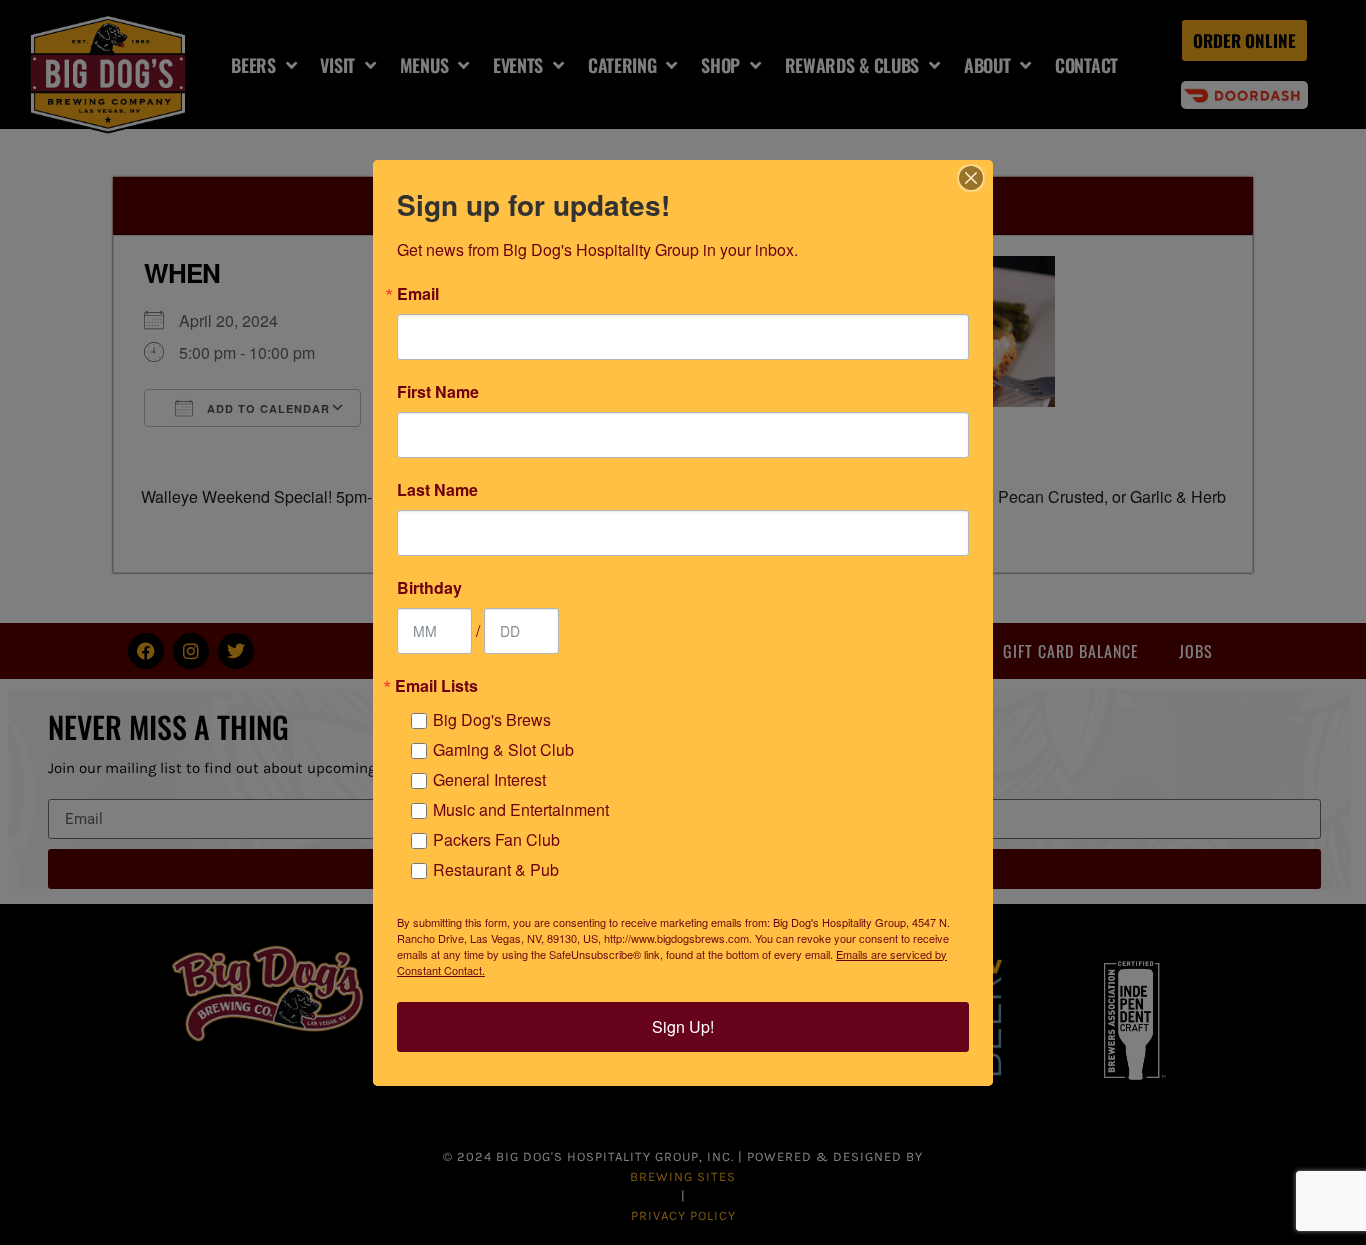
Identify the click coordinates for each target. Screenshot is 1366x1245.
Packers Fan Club (496, 839)
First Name (438, 392)
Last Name (437, 490)
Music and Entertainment (521, 809)
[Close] (971, 178)
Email (418, 294)
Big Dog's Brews (492, 719)
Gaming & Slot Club (503, 749)
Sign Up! (683, 1026)
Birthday (429, 588)
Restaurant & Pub (496, 869)
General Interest (489, 779)
